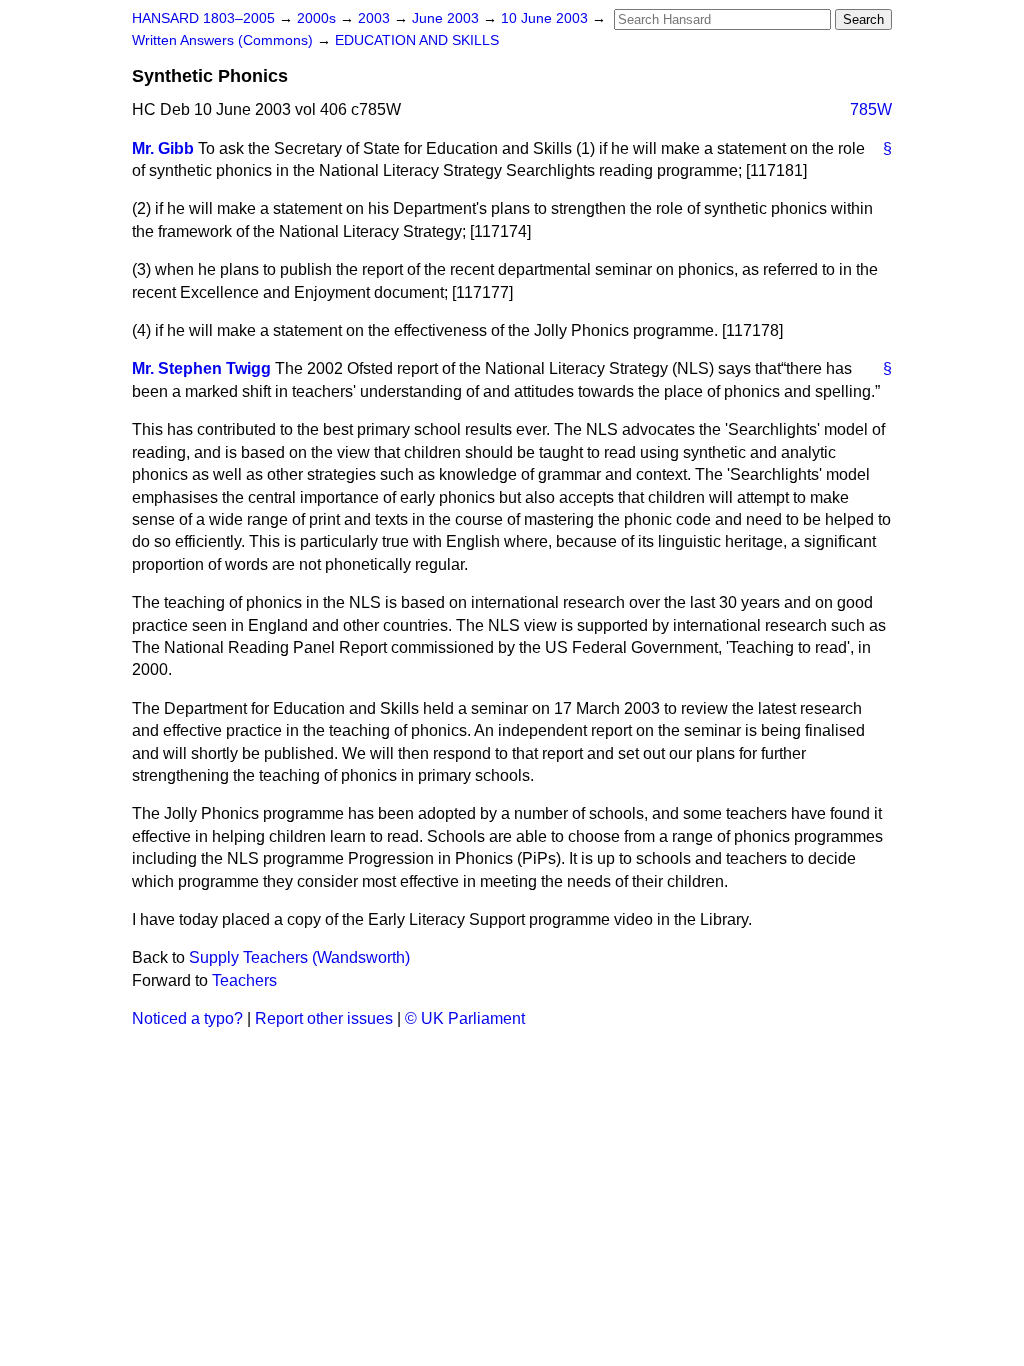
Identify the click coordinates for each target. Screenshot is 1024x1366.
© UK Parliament (465, 1018)
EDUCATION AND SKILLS (417, 40)
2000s (318, 18)
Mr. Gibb (163, 148)
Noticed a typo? (187, 1018)
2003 (376, 18)
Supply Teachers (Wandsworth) (299, 957)
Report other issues (324, 1018)
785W (871, 109)
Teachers (244, 980)
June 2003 (447, 18)
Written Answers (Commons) (224, 40)
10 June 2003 (546, 18)
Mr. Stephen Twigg (201, 368)
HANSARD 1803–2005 (203, 18)
